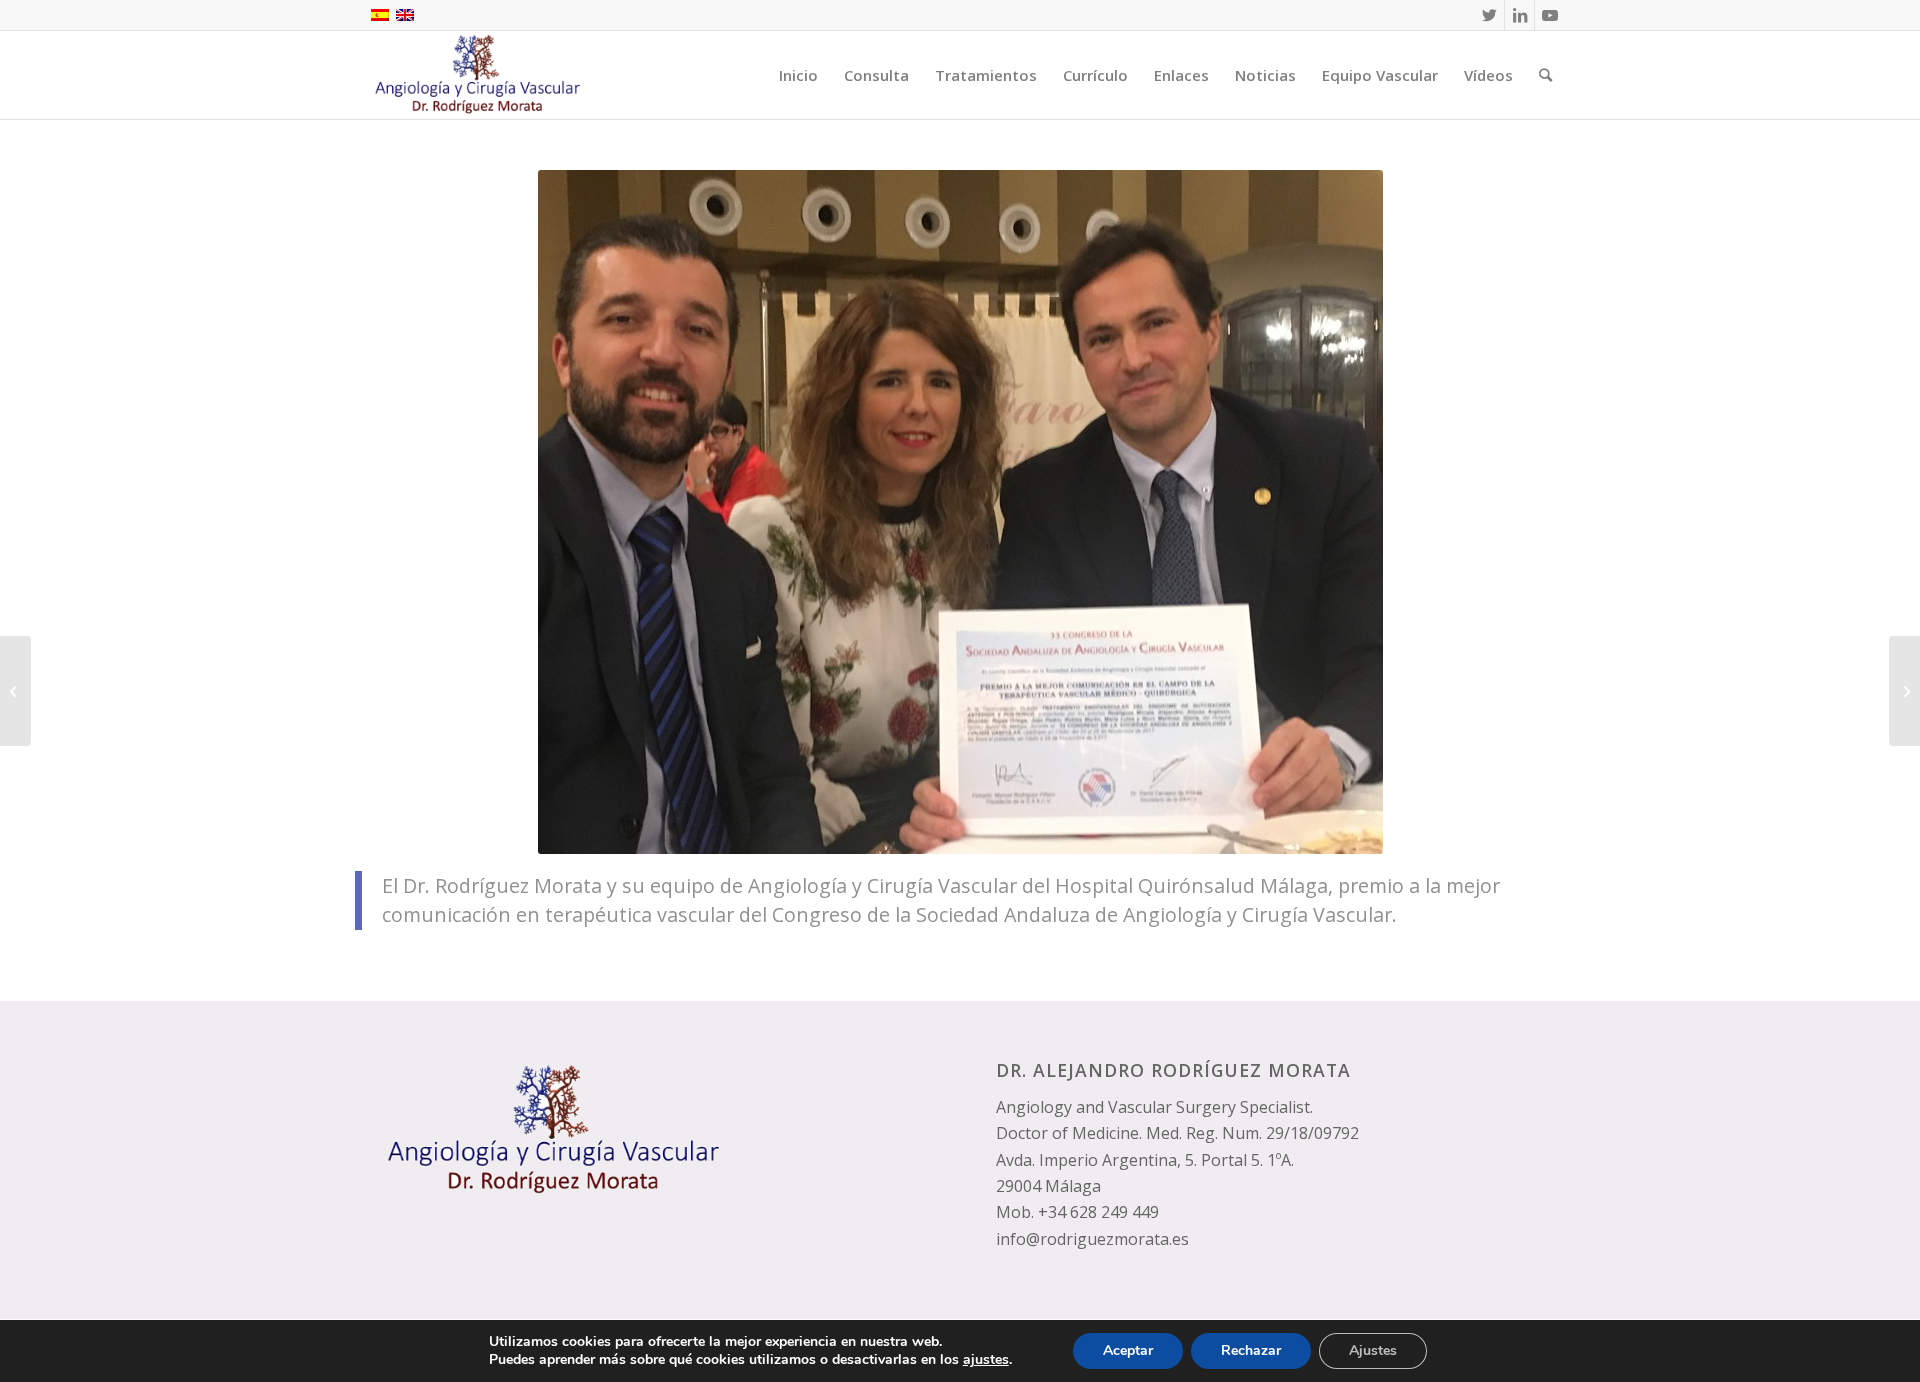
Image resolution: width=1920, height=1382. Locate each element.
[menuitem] (798, 75)
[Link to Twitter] (1489, 15)
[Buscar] (1545, 75)
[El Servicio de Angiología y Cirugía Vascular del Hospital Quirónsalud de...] (15, 691)
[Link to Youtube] (1550, 15)
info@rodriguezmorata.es (1092, 1239)
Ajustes (1373, 1350)
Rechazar (1251, 1350)
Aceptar (1128, 1350)
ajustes (986, 1360)
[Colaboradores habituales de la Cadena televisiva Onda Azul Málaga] (1904, 691)
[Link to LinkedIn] (1519, 15)
